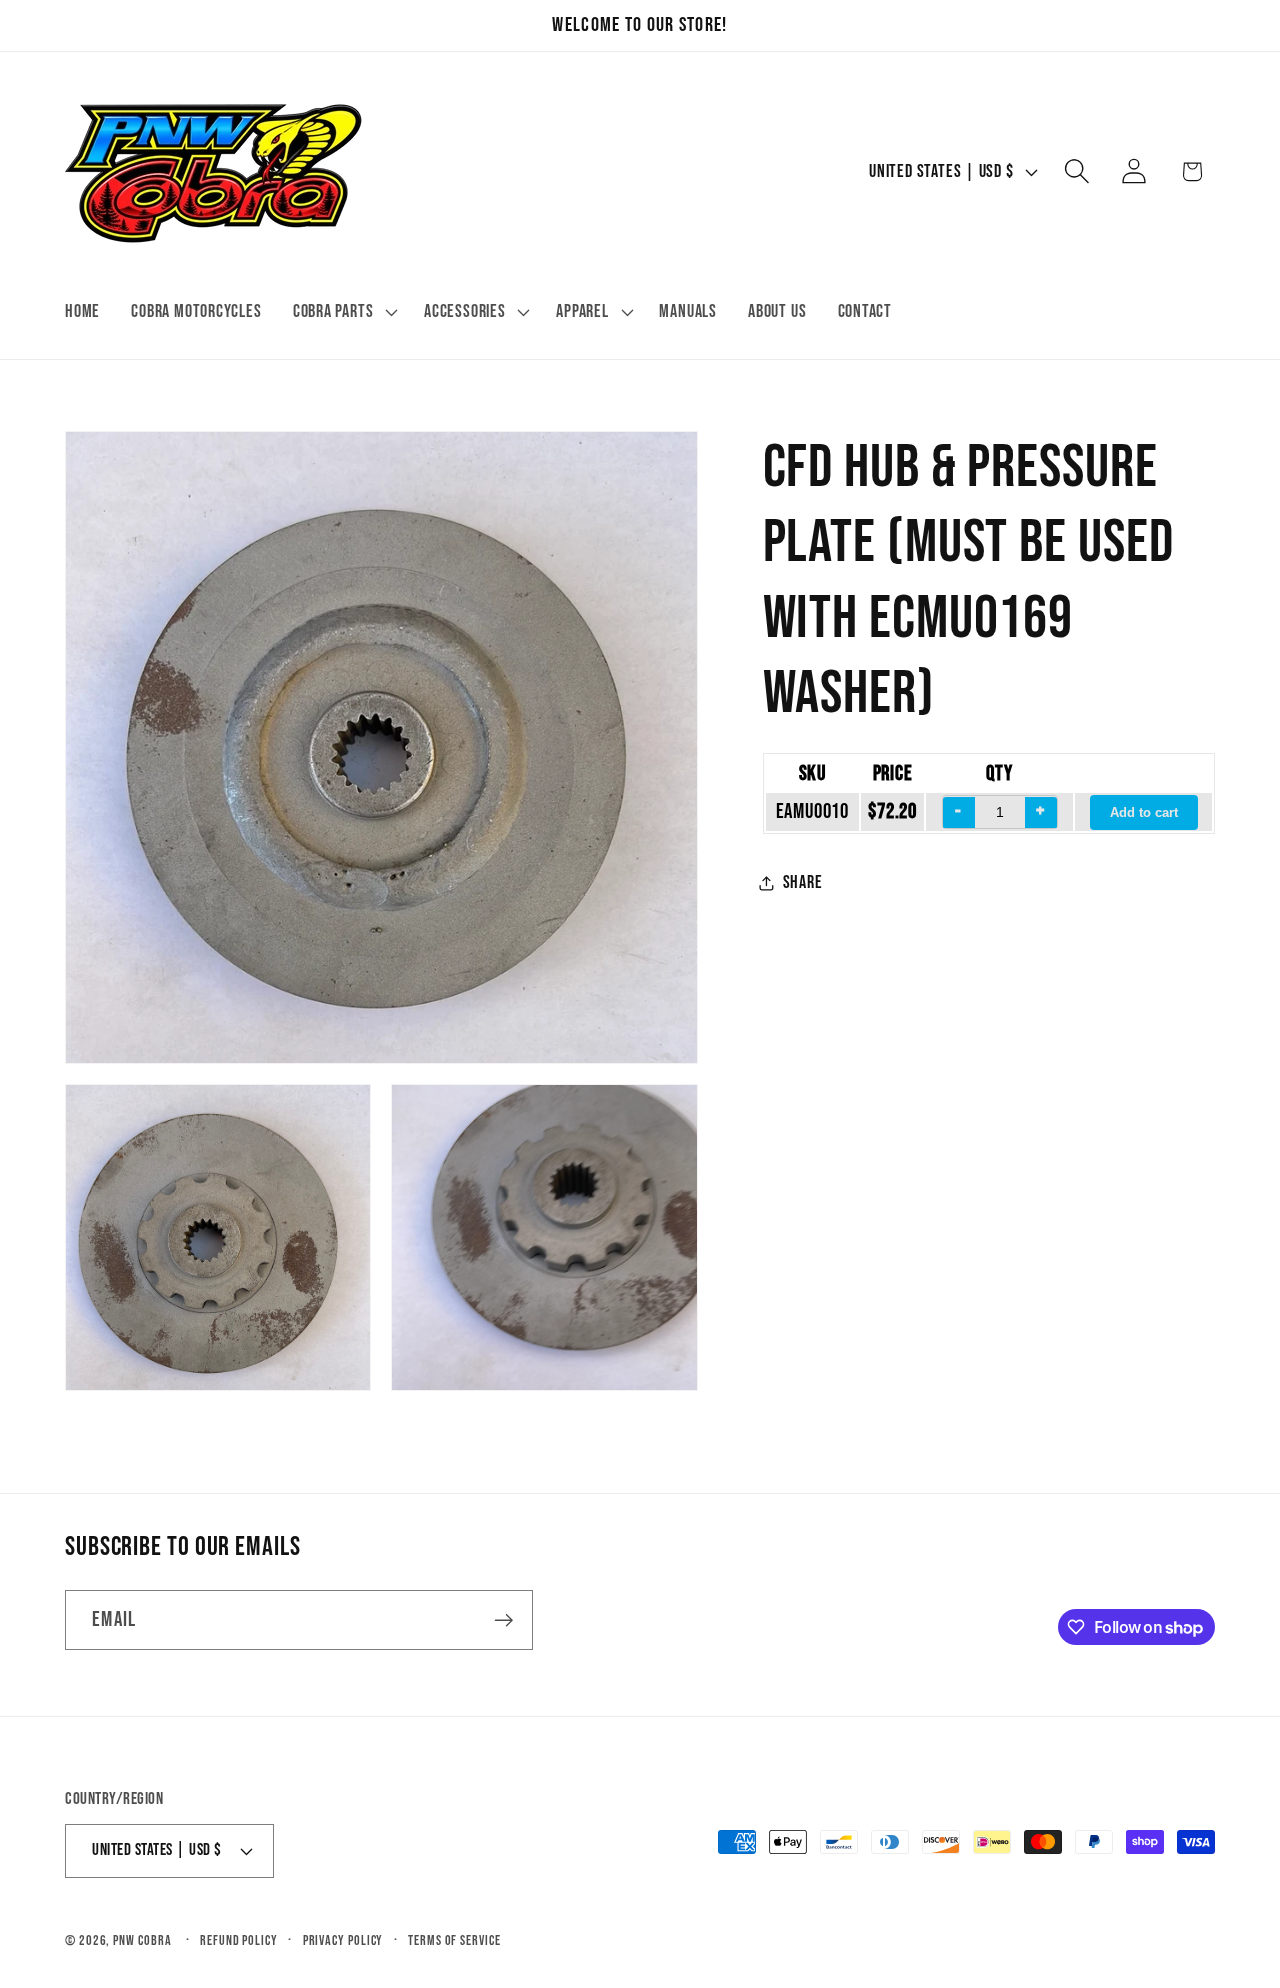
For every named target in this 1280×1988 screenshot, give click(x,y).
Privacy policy (343, 1939)
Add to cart (1144, 813)
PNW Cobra (142, 1939)
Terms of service (454, 1939)
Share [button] (803, 882)
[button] (342, 312)
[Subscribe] (503, 1620)
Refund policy (239, 1939)
